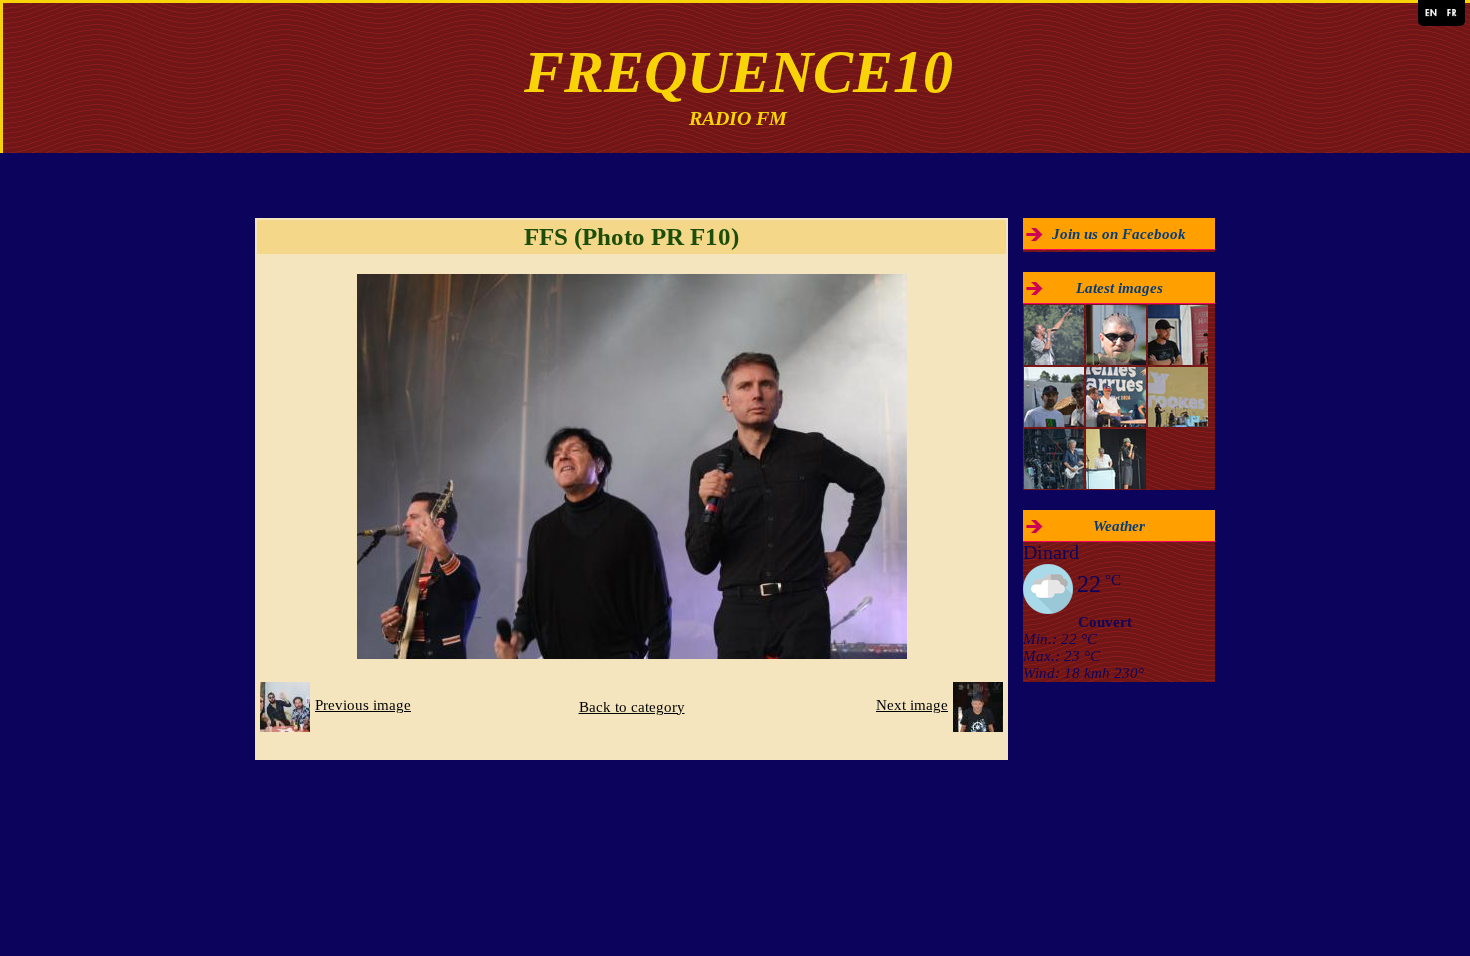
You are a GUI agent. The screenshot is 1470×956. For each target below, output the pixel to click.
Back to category (632, 707)
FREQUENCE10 (738, 72)
